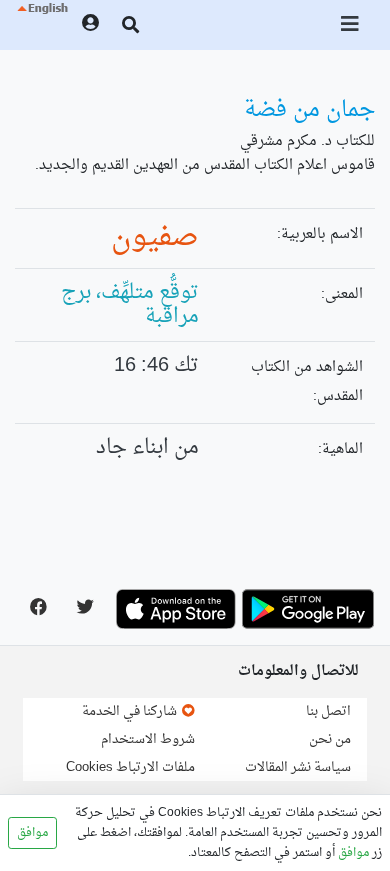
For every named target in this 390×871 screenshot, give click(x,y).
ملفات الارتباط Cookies (130, 767)
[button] (41, 25)
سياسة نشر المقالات (298, 767)
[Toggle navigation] (351, 25)
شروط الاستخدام (148, 739)
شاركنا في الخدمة (131, 711)
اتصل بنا (328, 711)
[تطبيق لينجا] (308, 609)
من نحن (330, 739)
